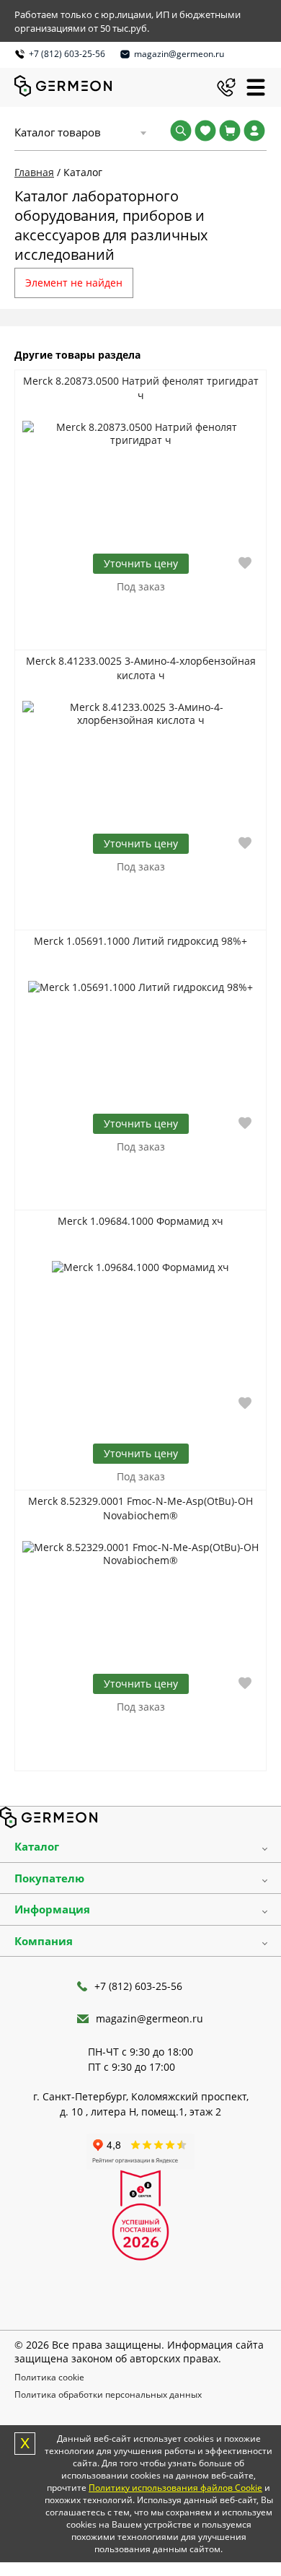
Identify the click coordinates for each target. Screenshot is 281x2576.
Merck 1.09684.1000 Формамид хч (140, 1221)
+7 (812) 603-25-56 (67, 54)
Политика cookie (49, 2377)
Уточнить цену (141, 1453)
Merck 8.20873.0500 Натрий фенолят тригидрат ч (141, 388)
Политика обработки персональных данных (108, 2394)
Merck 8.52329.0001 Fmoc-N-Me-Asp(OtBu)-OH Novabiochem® (140, 1508)
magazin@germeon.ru (179, 54)
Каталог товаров (58, 132)
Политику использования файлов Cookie (175, 2488)
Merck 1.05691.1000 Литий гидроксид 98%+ (140, 941)
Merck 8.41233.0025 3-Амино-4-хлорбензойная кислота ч (141, 668)
